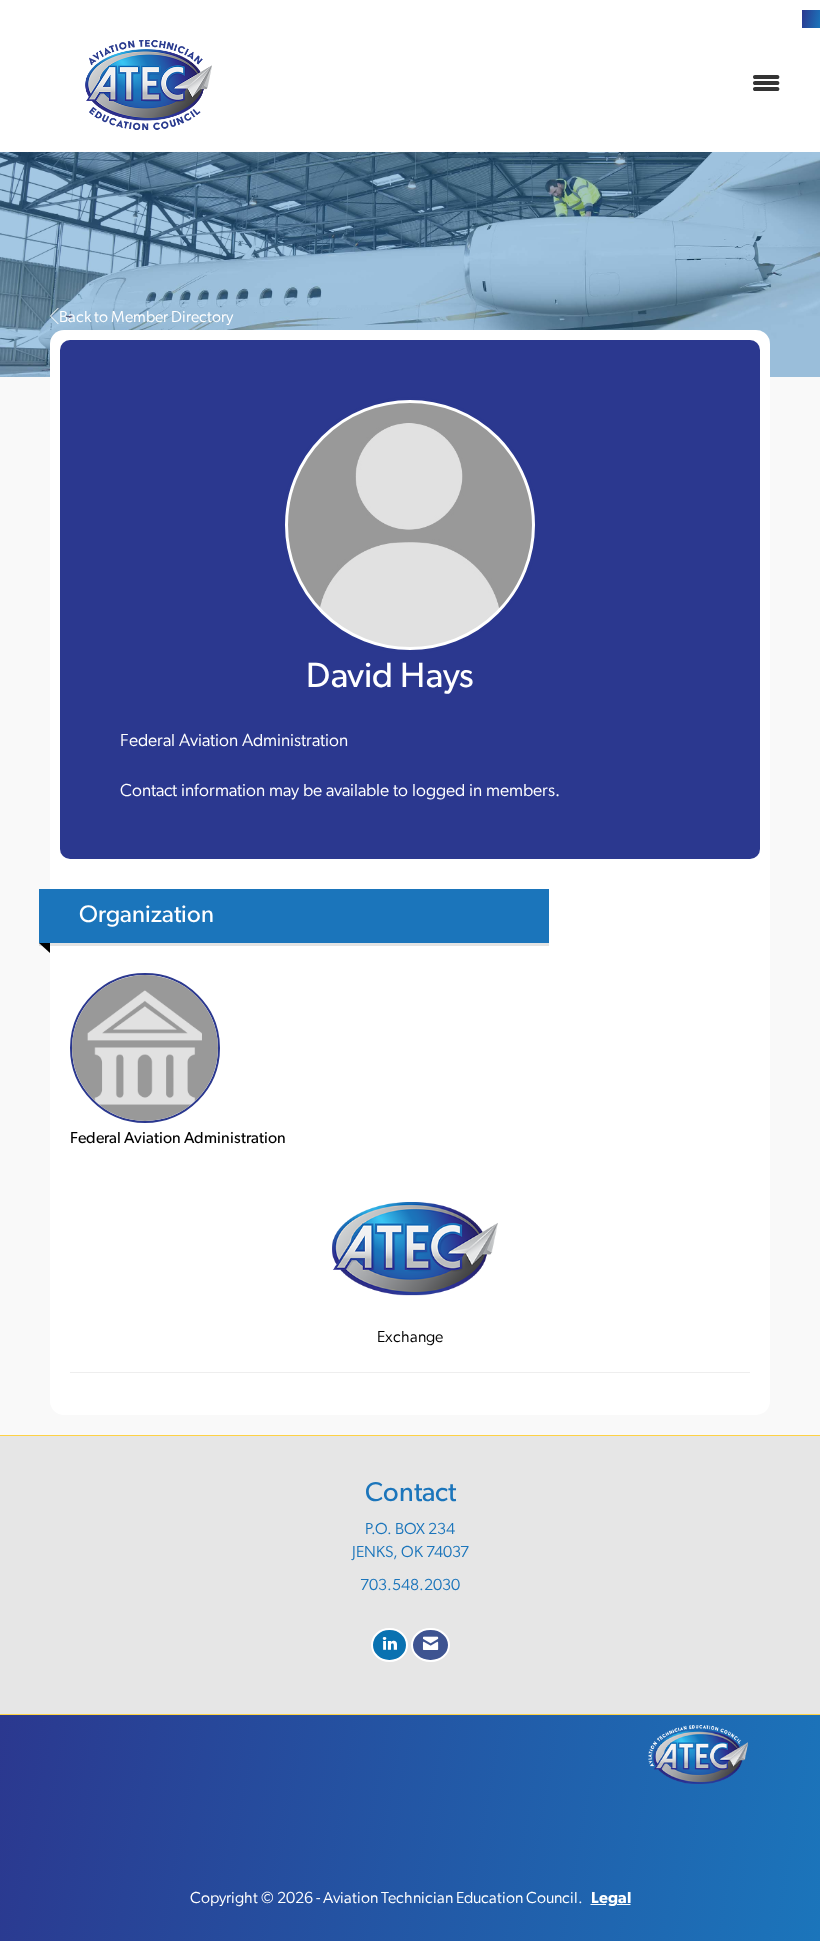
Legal (611, 1899)
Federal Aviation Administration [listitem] (178, 1139)
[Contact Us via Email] (430, 1645)
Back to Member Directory (146, 318)
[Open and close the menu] (537, 85)
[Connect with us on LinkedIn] (389, 1645)
